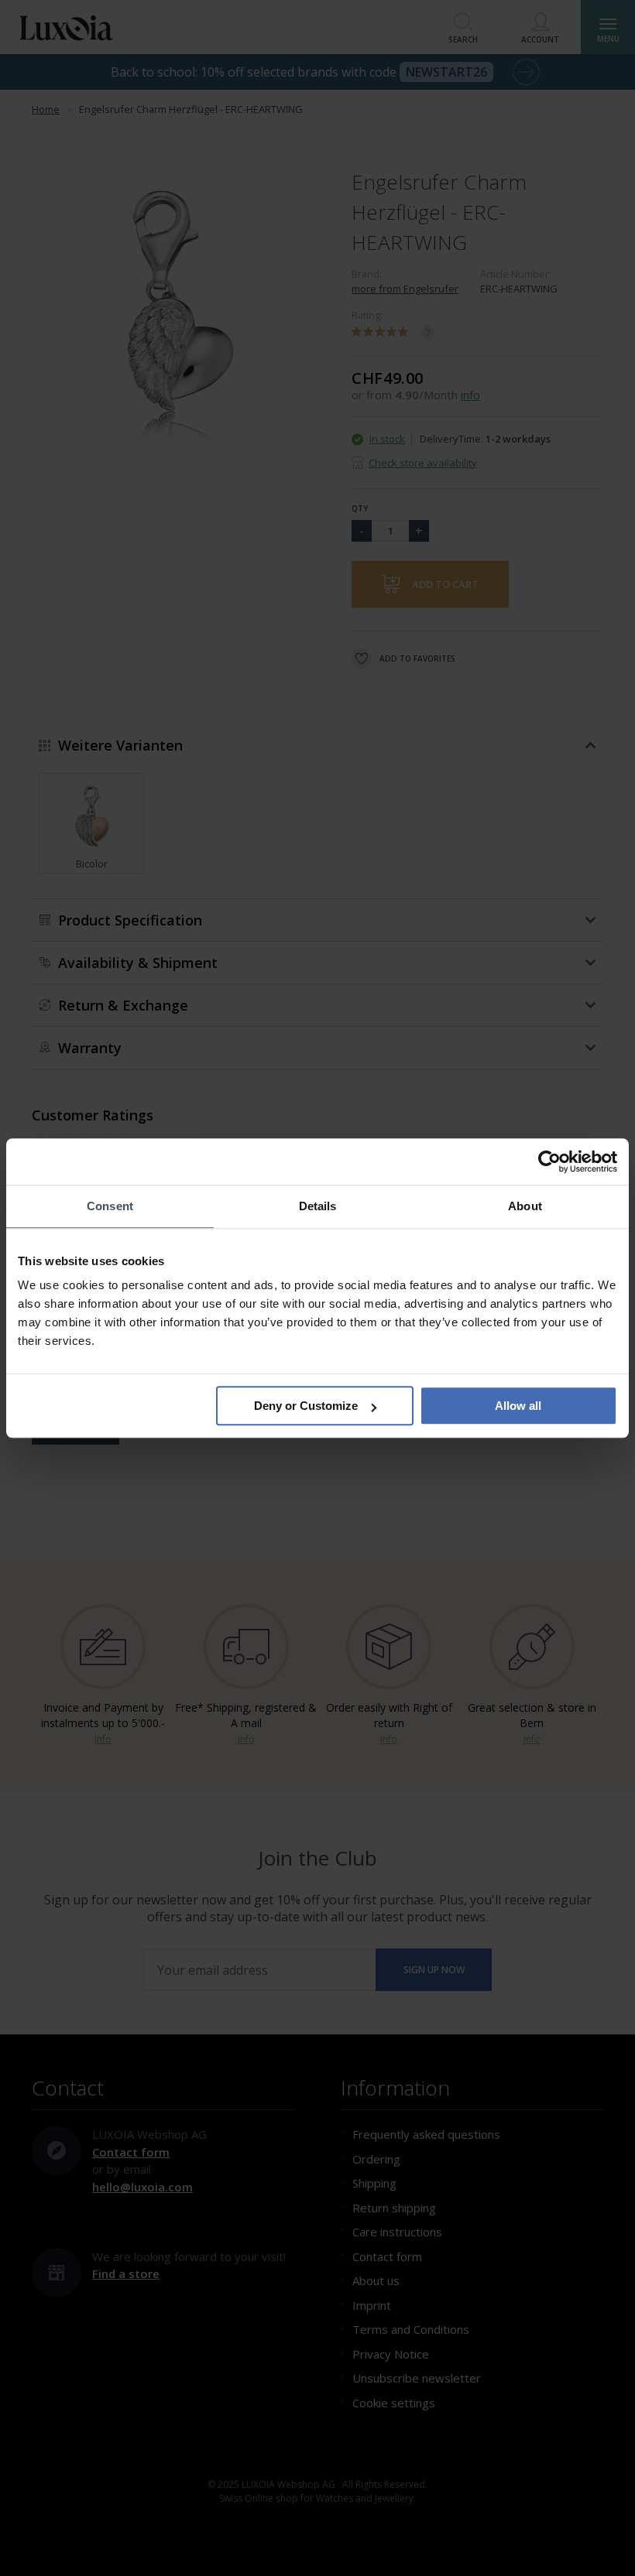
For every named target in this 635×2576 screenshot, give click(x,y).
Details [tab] (318, 1206)
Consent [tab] (110, 1206)
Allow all (518, 1406)
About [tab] (525, 1206)
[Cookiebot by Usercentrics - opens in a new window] (549, 1161)
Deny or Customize (306, 1406)
